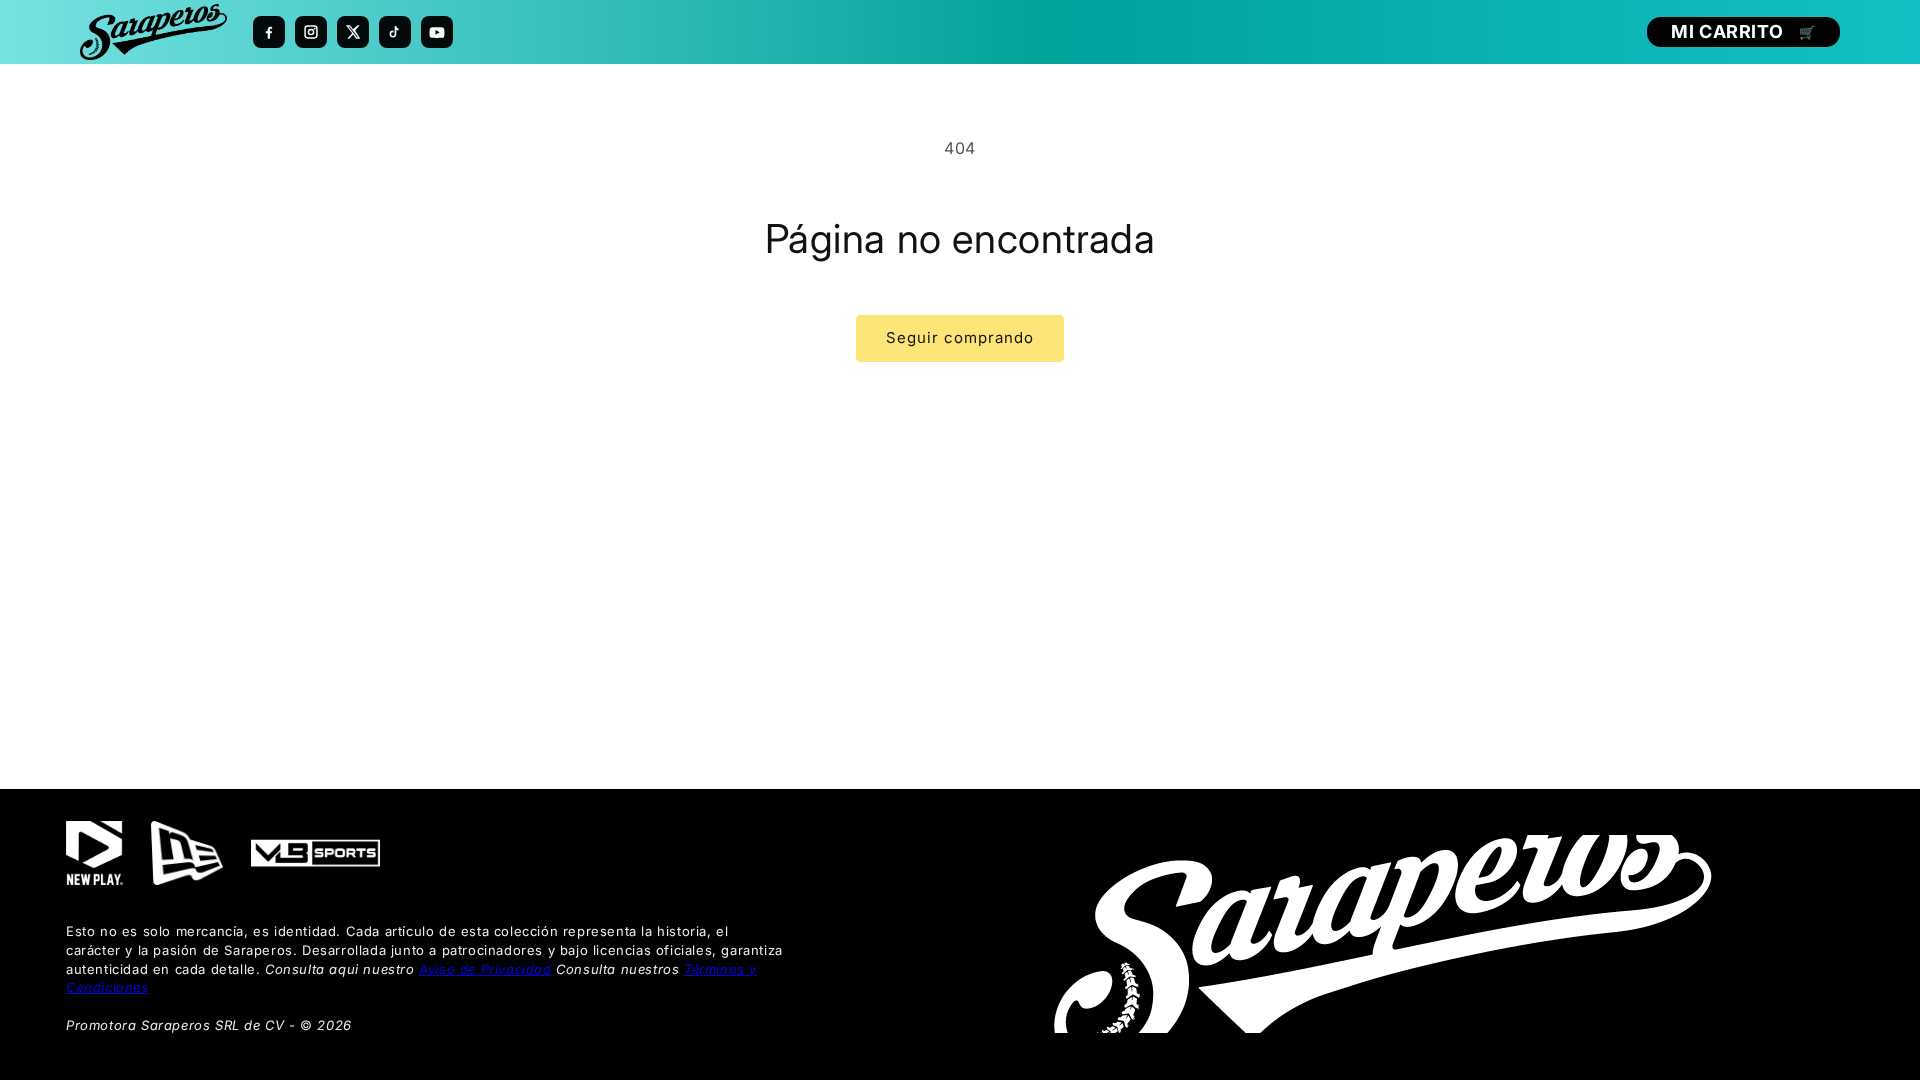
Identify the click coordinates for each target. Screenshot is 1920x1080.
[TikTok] (395, 32)
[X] (353, 32)
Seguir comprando (960, 337)
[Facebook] (269, 32)
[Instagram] (311, 32)
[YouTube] (437, 32)
